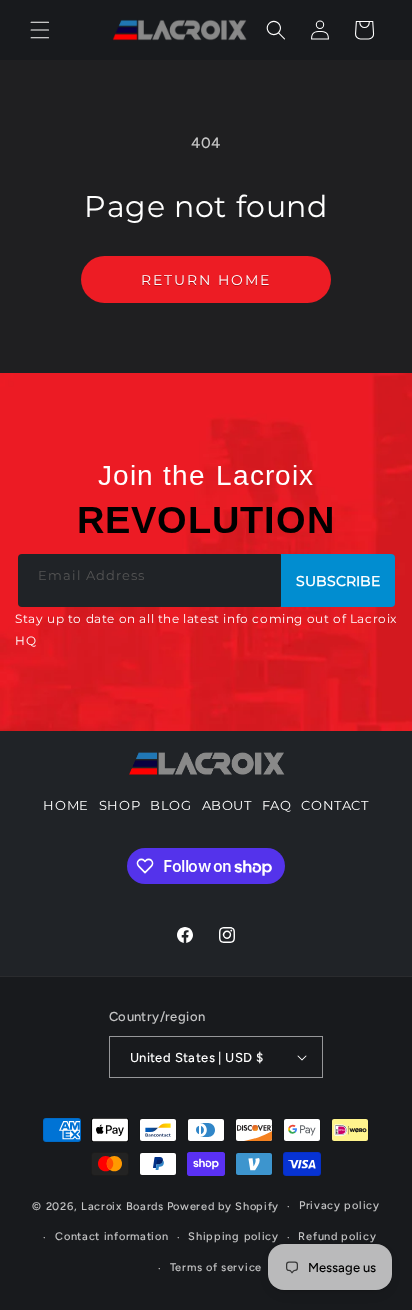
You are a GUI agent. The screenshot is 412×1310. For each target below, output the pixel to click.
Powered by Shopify (223, 1206)
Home (65, 805)
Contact (334, 805)
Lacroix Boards (122, 1206)
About (227, 805)
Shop (119, 805)
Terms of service (216, 1267)
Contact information (111, 1236)
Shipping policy (233, 1236)
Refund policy (337, 1236)
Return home (206, 280)
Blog (170, 805)
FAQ (277, 805)
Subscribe (338, 581)
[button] (40, 30)
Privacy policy (339, 1205)
